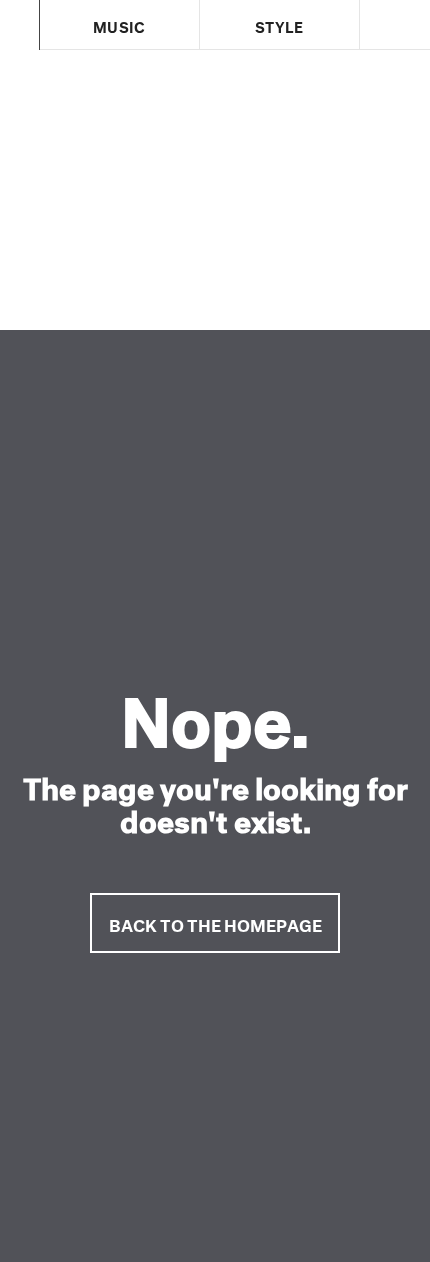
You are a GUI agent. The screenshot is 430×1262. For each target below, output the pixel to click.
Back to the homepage (215, 922)
